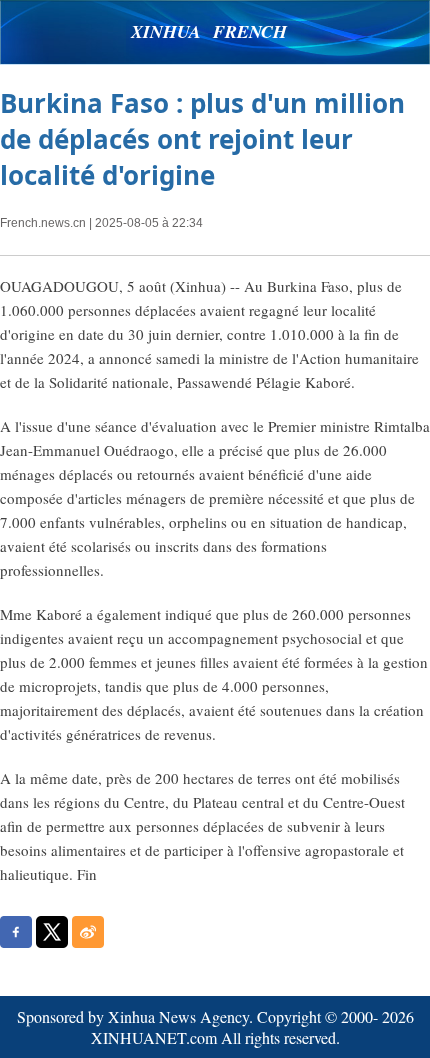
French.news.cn (43, 223)
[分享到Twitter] (52, 932)
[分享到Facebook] (16, 932)
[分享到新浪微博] (88, 932)
